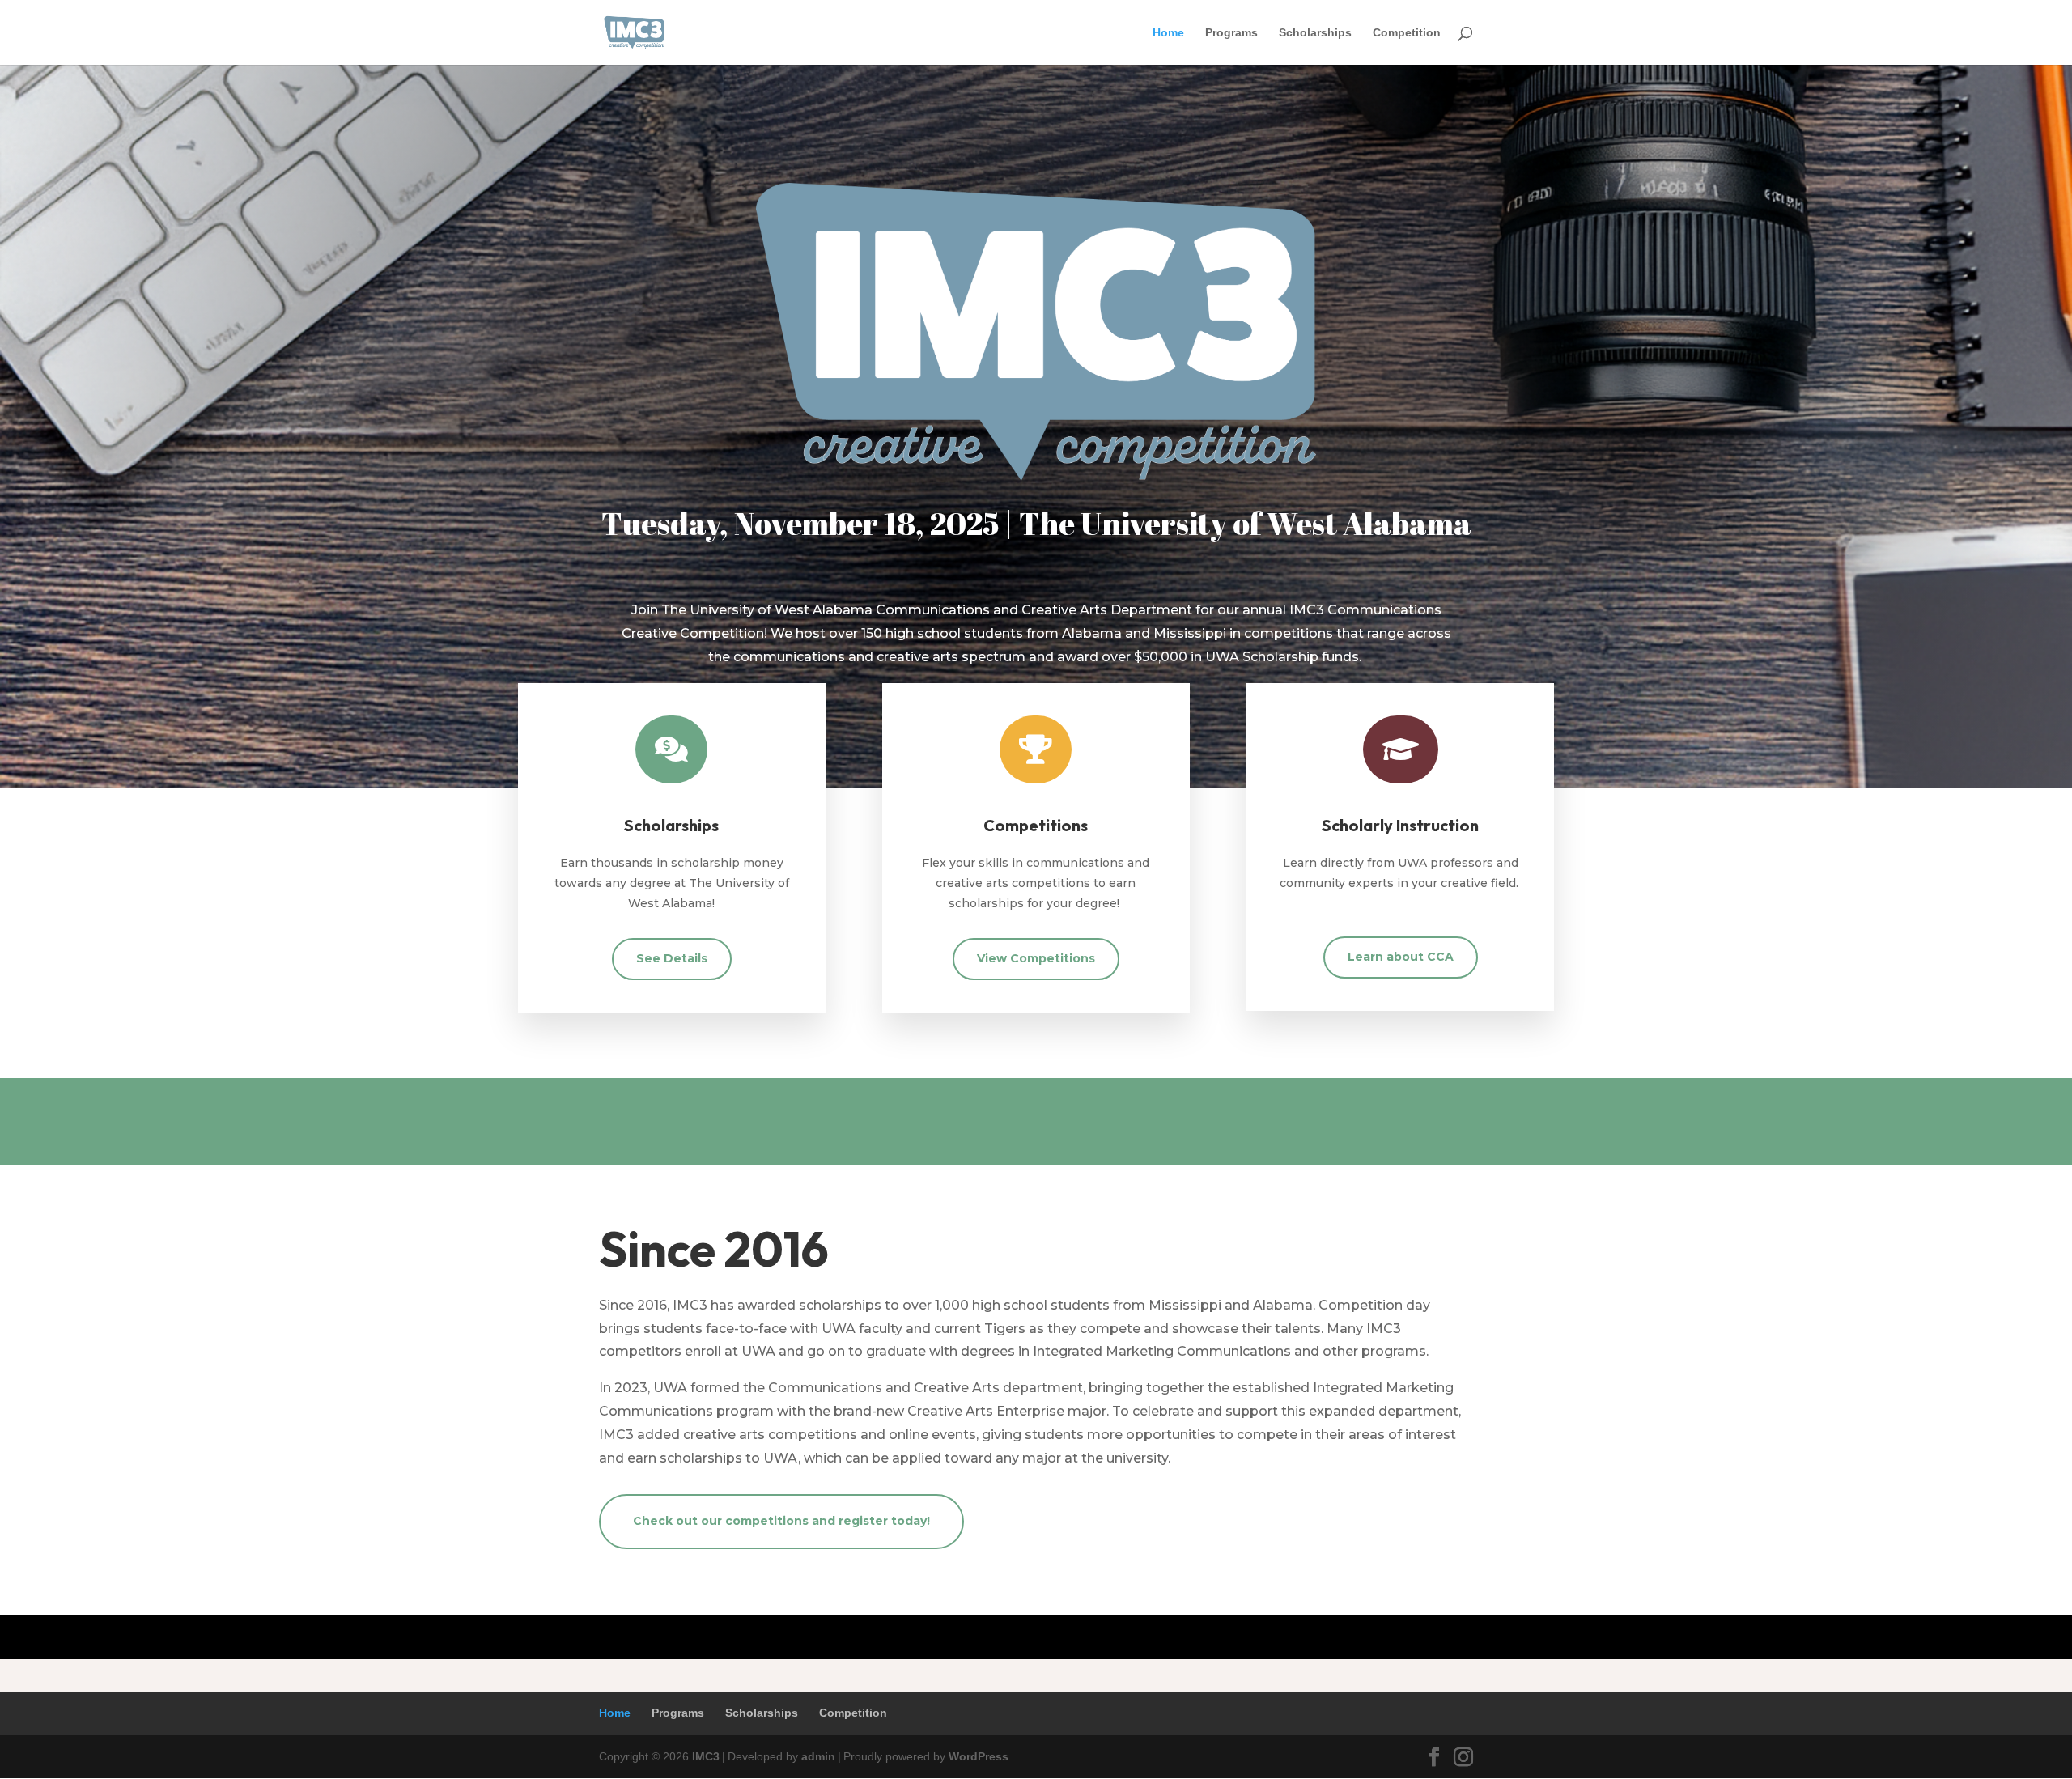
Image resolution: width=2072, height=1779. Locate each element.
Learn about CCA (1401, 957)
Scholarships (1315, 33)
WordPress (979, 1756)
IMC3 (706, 1756)
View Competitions (1036, 958)
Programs (1231, 33)
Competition (1407, 33)
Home (1168, 33)
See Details (672, 958)
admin (818, 1756)
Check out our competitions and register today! (781, 1521)
